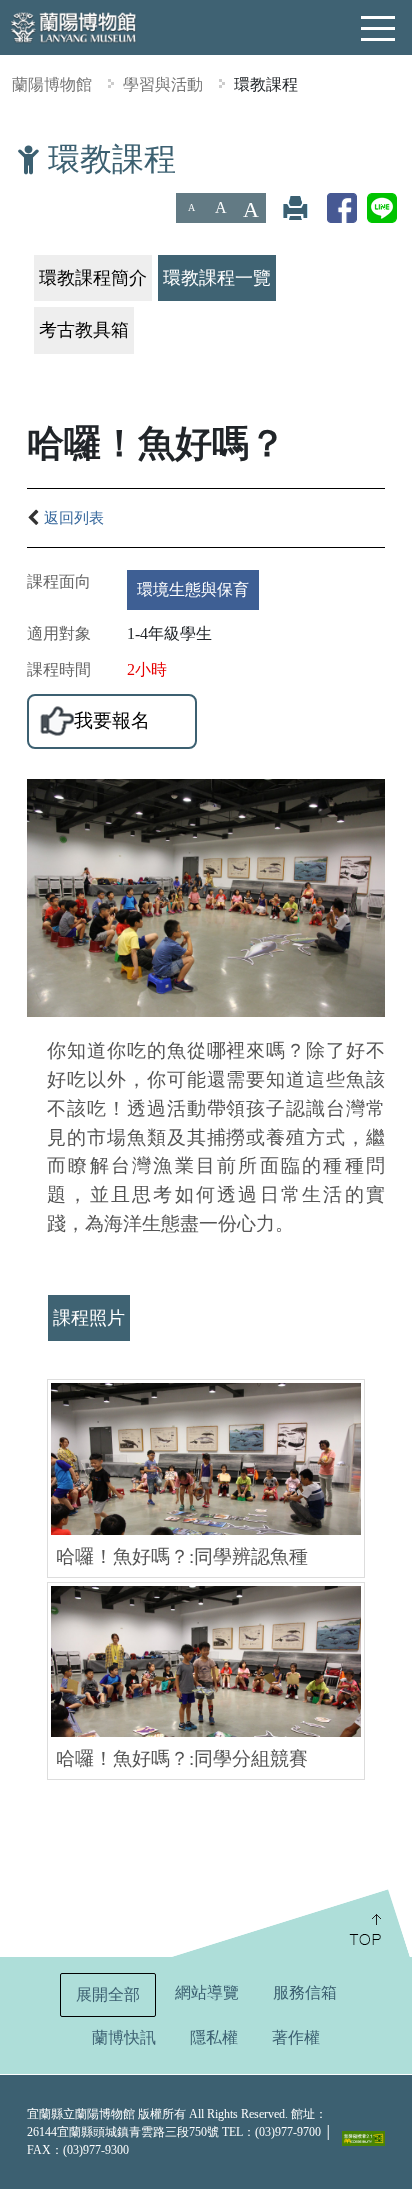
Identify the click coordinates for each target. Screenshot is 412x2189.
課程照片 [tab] (89, 1318)
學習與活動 (163, 84)
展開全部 (108, 1994)
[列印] (295, 207)
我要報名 (112, 720)
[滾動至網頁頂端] (289, 1923)
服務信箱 (305, 1992)
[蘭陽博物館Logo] (75, 25)
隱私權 (214, 2037)
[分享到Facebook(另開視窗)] (342, 207)
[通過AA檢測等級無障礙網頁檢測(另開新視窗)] (363, 2138)
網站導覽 (207, 1992)
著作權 (296, 2037)
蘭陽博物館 (52, 84)
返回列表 (74, 517)
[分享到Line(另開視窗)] (382, 207)
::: (7, 153)
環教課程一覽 (217, 278)
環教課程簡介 (93, 278)
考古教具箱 (84, 330)
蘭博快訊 (124, 2037)
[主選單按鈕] (379, 29)
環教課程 (266, 84)
